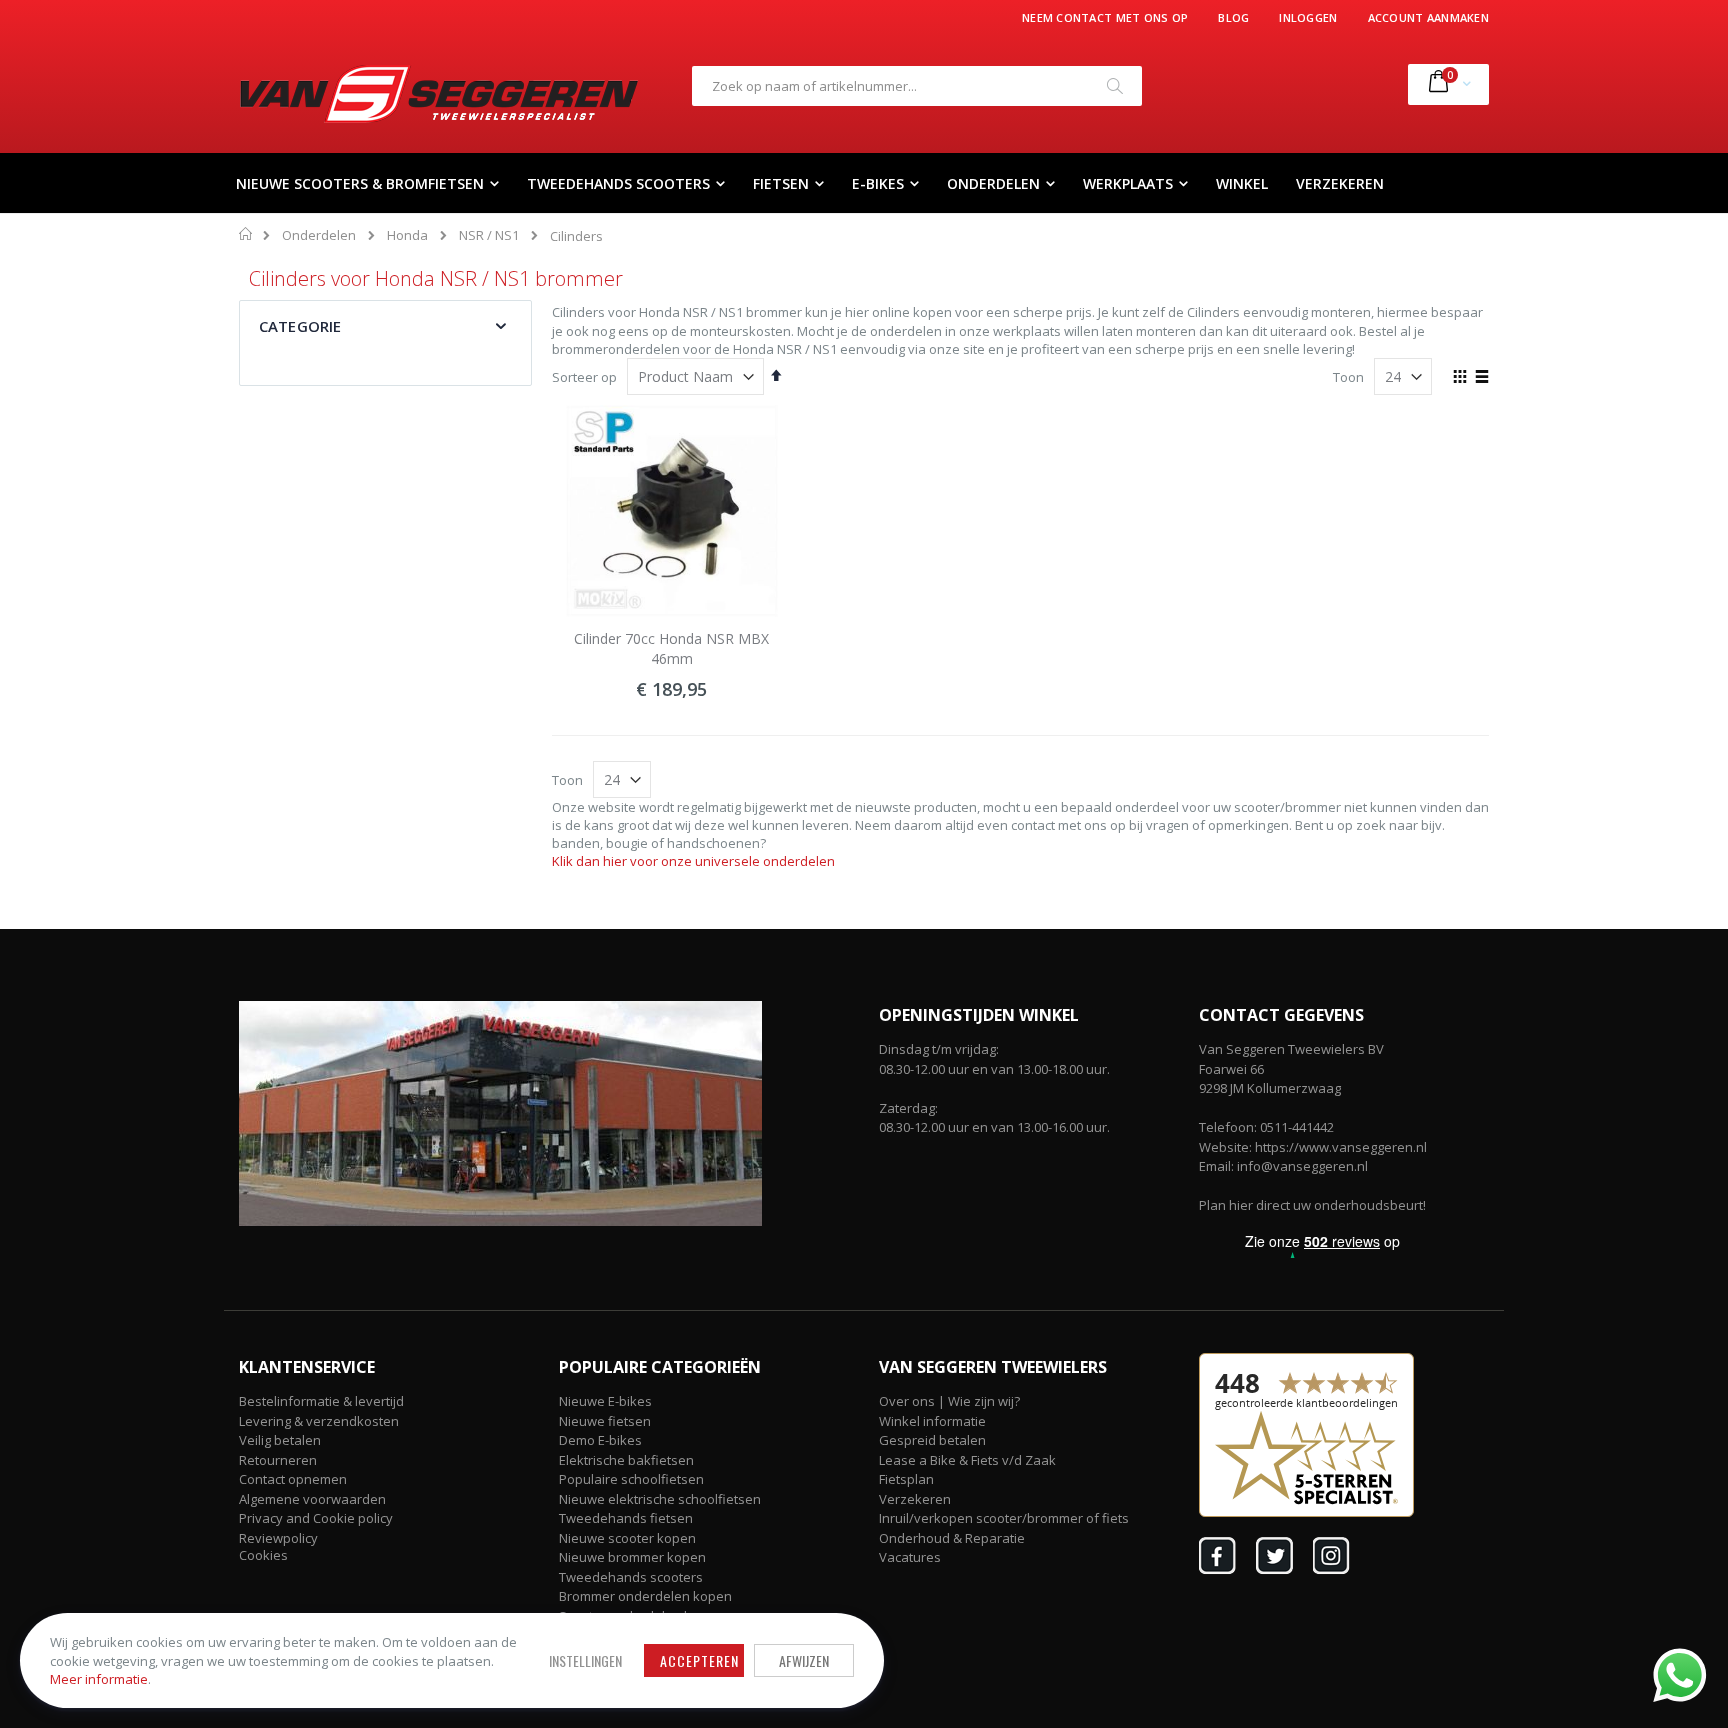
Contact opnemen (293, 1479)
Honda (407, 235)
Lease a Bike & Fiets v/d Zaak (967, 1460)
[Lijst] (1481, 378)
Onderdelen (319, 235)
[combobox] (917, 86)
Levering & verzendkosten (319, 1421)
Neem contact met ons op (1105, 17)
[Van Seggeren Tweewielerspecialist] (439, 94)
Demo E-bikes (600, 1440)
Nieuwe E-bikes (605, 1401)
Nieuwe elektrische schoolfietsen (660, 1499)
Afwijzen (804, 1660)
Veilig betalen (280, 1440)
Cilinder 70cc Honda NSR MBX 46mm (671, 648)
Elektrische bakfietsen (626, 1460)
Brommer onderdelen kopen (645, 1596)
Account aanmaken (1428, 17)
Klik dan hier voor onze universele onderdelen (693, 861)
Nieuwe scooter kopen (627, 1538)
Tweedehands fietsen (626, 1518)
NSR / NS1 (489, 235)
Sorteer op (584, 377)
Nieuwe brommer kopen (632, 1557)
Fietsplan (906, 1479)
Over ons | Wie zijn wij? (949, 1401)
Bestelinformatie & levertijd (321, 1401)
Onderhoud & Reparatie (952, 1538)
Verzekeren (915, 1499)
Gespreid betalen (932, 1440)
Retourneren (278, 1460)
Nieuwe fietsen (605, 1421)
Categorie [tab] (300, 326)
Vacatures (910, 1557)
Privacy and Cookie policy (316, 1518)
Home (246, 234)
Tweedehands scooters (631, 1577)
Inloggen (1308, 17)
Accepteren (699, 1660)
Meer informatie (99, 1679)
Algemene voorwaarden (312, 1499)
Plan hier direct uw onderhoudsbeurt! (1312, 1205)
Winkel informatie (932, 1421)
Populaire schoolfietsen (631, 1479)
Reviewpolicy (278, 1538)
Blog (1233, 17)
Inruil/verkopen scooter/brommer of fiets (1004, 1518)
